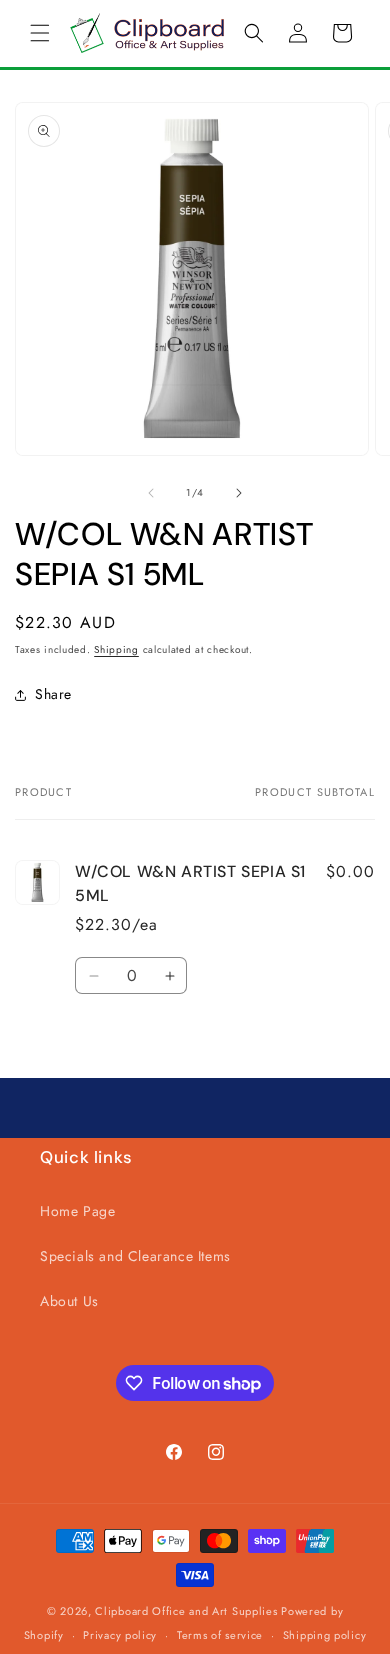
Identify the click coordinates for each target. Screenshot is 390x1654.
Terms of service (220, 1635)
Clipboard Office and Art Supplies (186, 1611)
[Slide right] (239, 493)
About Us (69, 1301)
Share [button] (53, 694)
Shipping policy (325, 1635)
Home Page (77, 1211)
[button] (40, 33)
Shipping (116, 649)
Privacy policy (120, 1635)
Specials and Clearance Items (135, 1256)
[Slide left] (151, 493)
